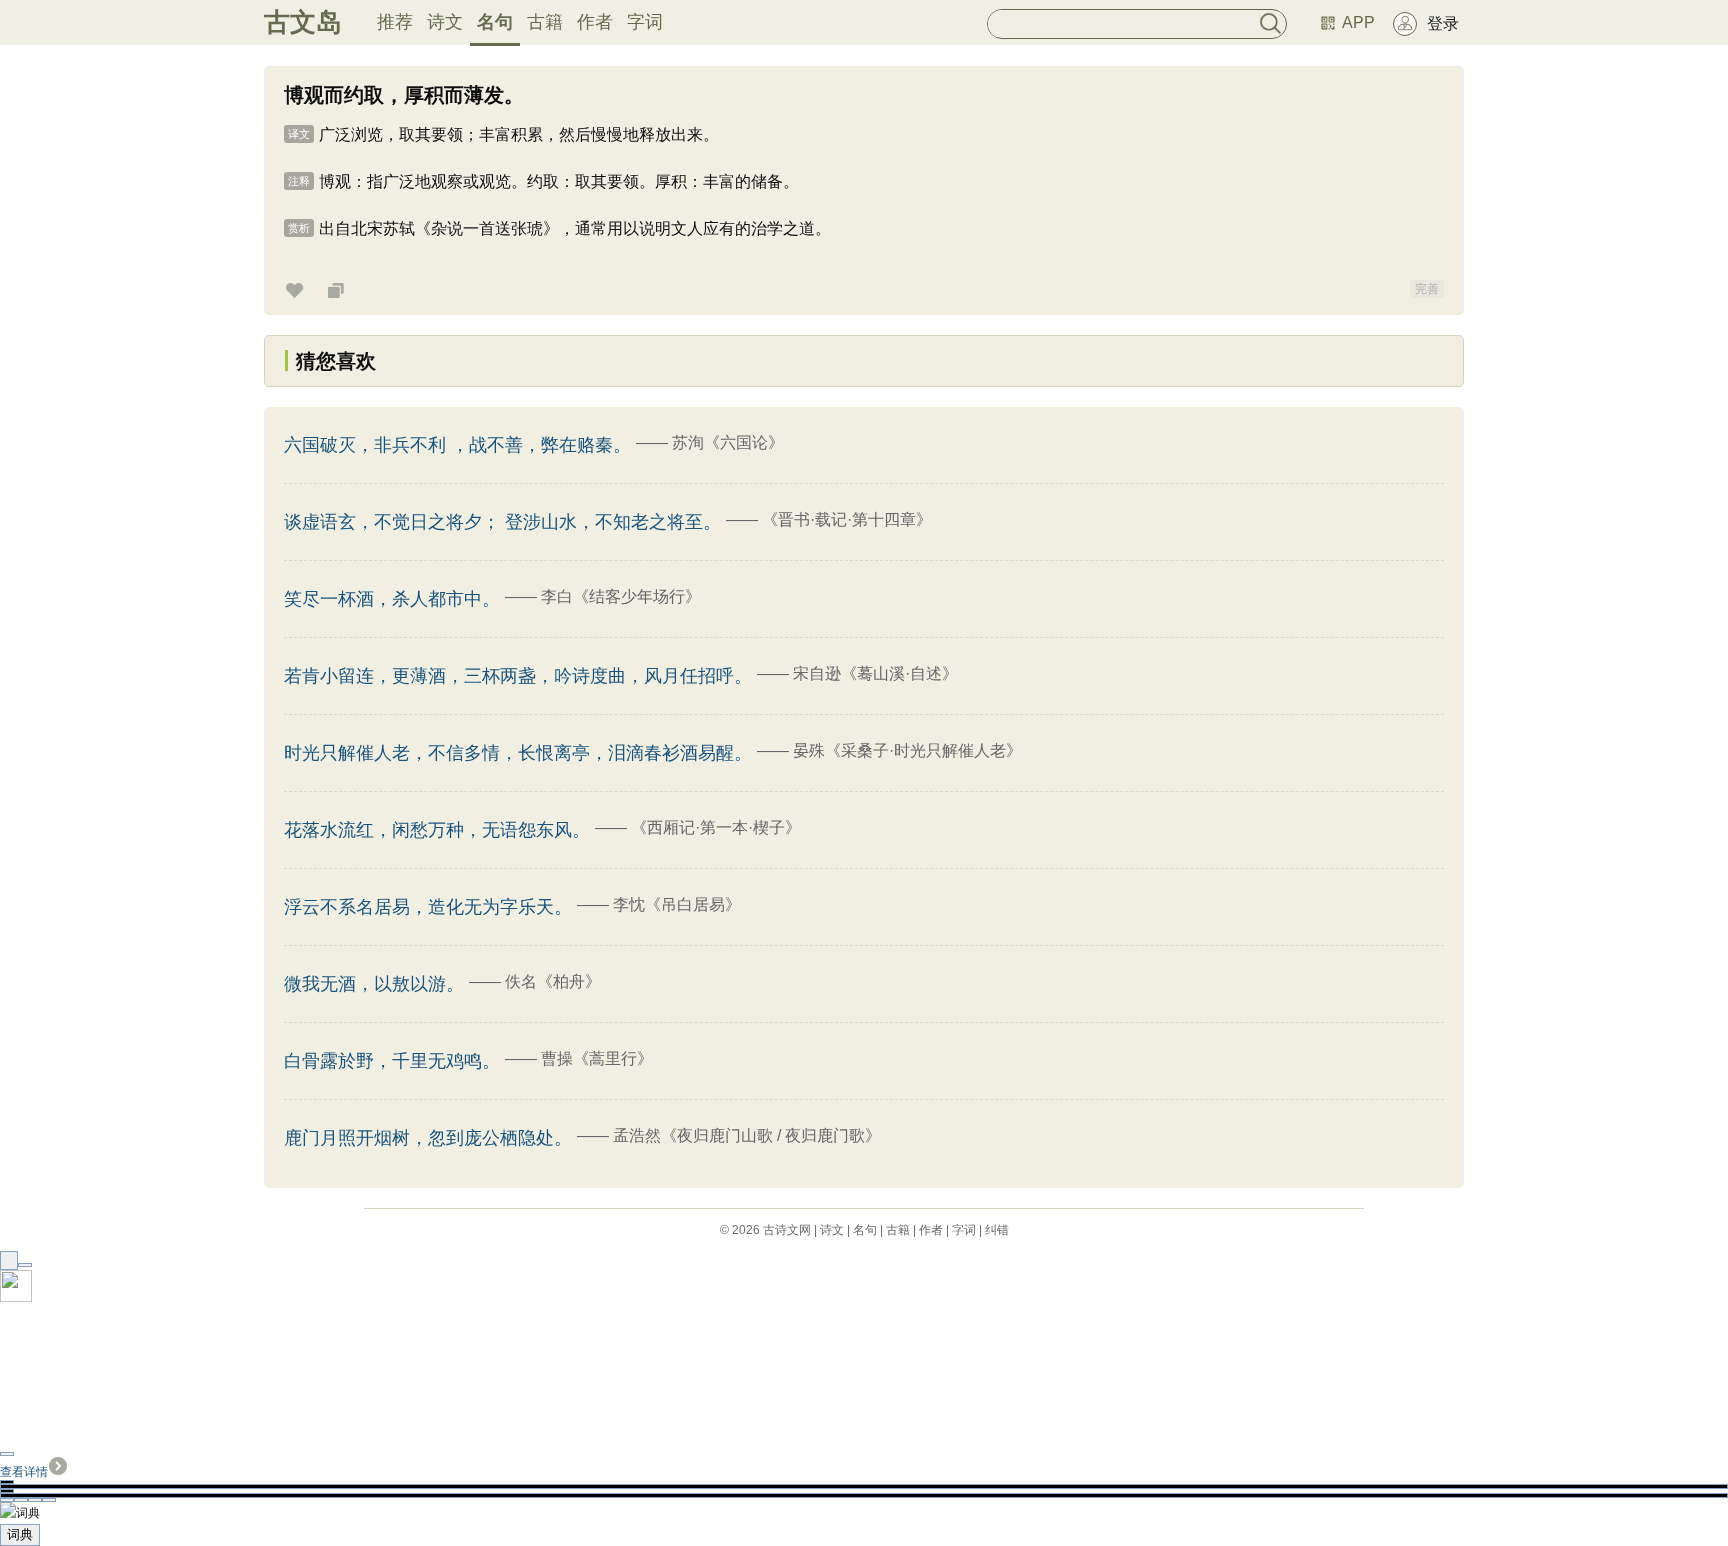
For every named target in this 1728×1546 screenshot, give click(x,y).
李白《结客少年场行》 (621, 596)
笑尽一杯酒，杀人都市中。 (392, 599)
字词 (645, 22)
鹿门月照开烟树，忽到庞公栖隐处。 (428, 1138)
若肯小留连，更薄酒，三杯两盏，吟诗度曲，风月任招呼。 (518, 676)
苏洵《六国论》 (728, 442)
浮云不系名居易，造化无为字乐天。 (428, 907)
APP (1358, 22)
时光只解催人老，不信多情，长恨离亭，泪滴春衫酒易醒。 (518, 753)
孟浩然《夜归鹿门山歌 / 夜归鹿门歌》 (747, 1135)
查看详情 (24, 1472)
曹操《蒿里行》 (597, 1058)
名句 (495, 22)
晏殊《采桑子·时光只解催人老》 (907, 750)
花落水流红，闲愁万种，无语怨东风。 (437, 830)
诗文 (445, 22)
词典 (20, 1534)
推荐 (395, 22)
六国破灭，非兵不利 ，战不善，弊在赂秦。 (457, 445)
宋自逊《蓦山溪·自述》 (875, 673)
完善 (1427, 289)
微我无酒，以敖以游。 (374, 984)
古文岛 (303, 22)
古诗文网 (787, 1230)
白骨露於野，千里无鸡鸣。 (392, 1061)
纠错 (997, 1230)
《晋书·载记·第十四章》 (847, 519)
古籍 (545, 22)
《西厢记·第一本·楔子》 (716, 827)
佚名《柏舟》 (553, 981)
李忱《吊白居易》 (677, 904)
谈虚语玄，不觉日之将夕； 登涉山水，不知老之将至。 (502, 522)
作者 (595, 22)
